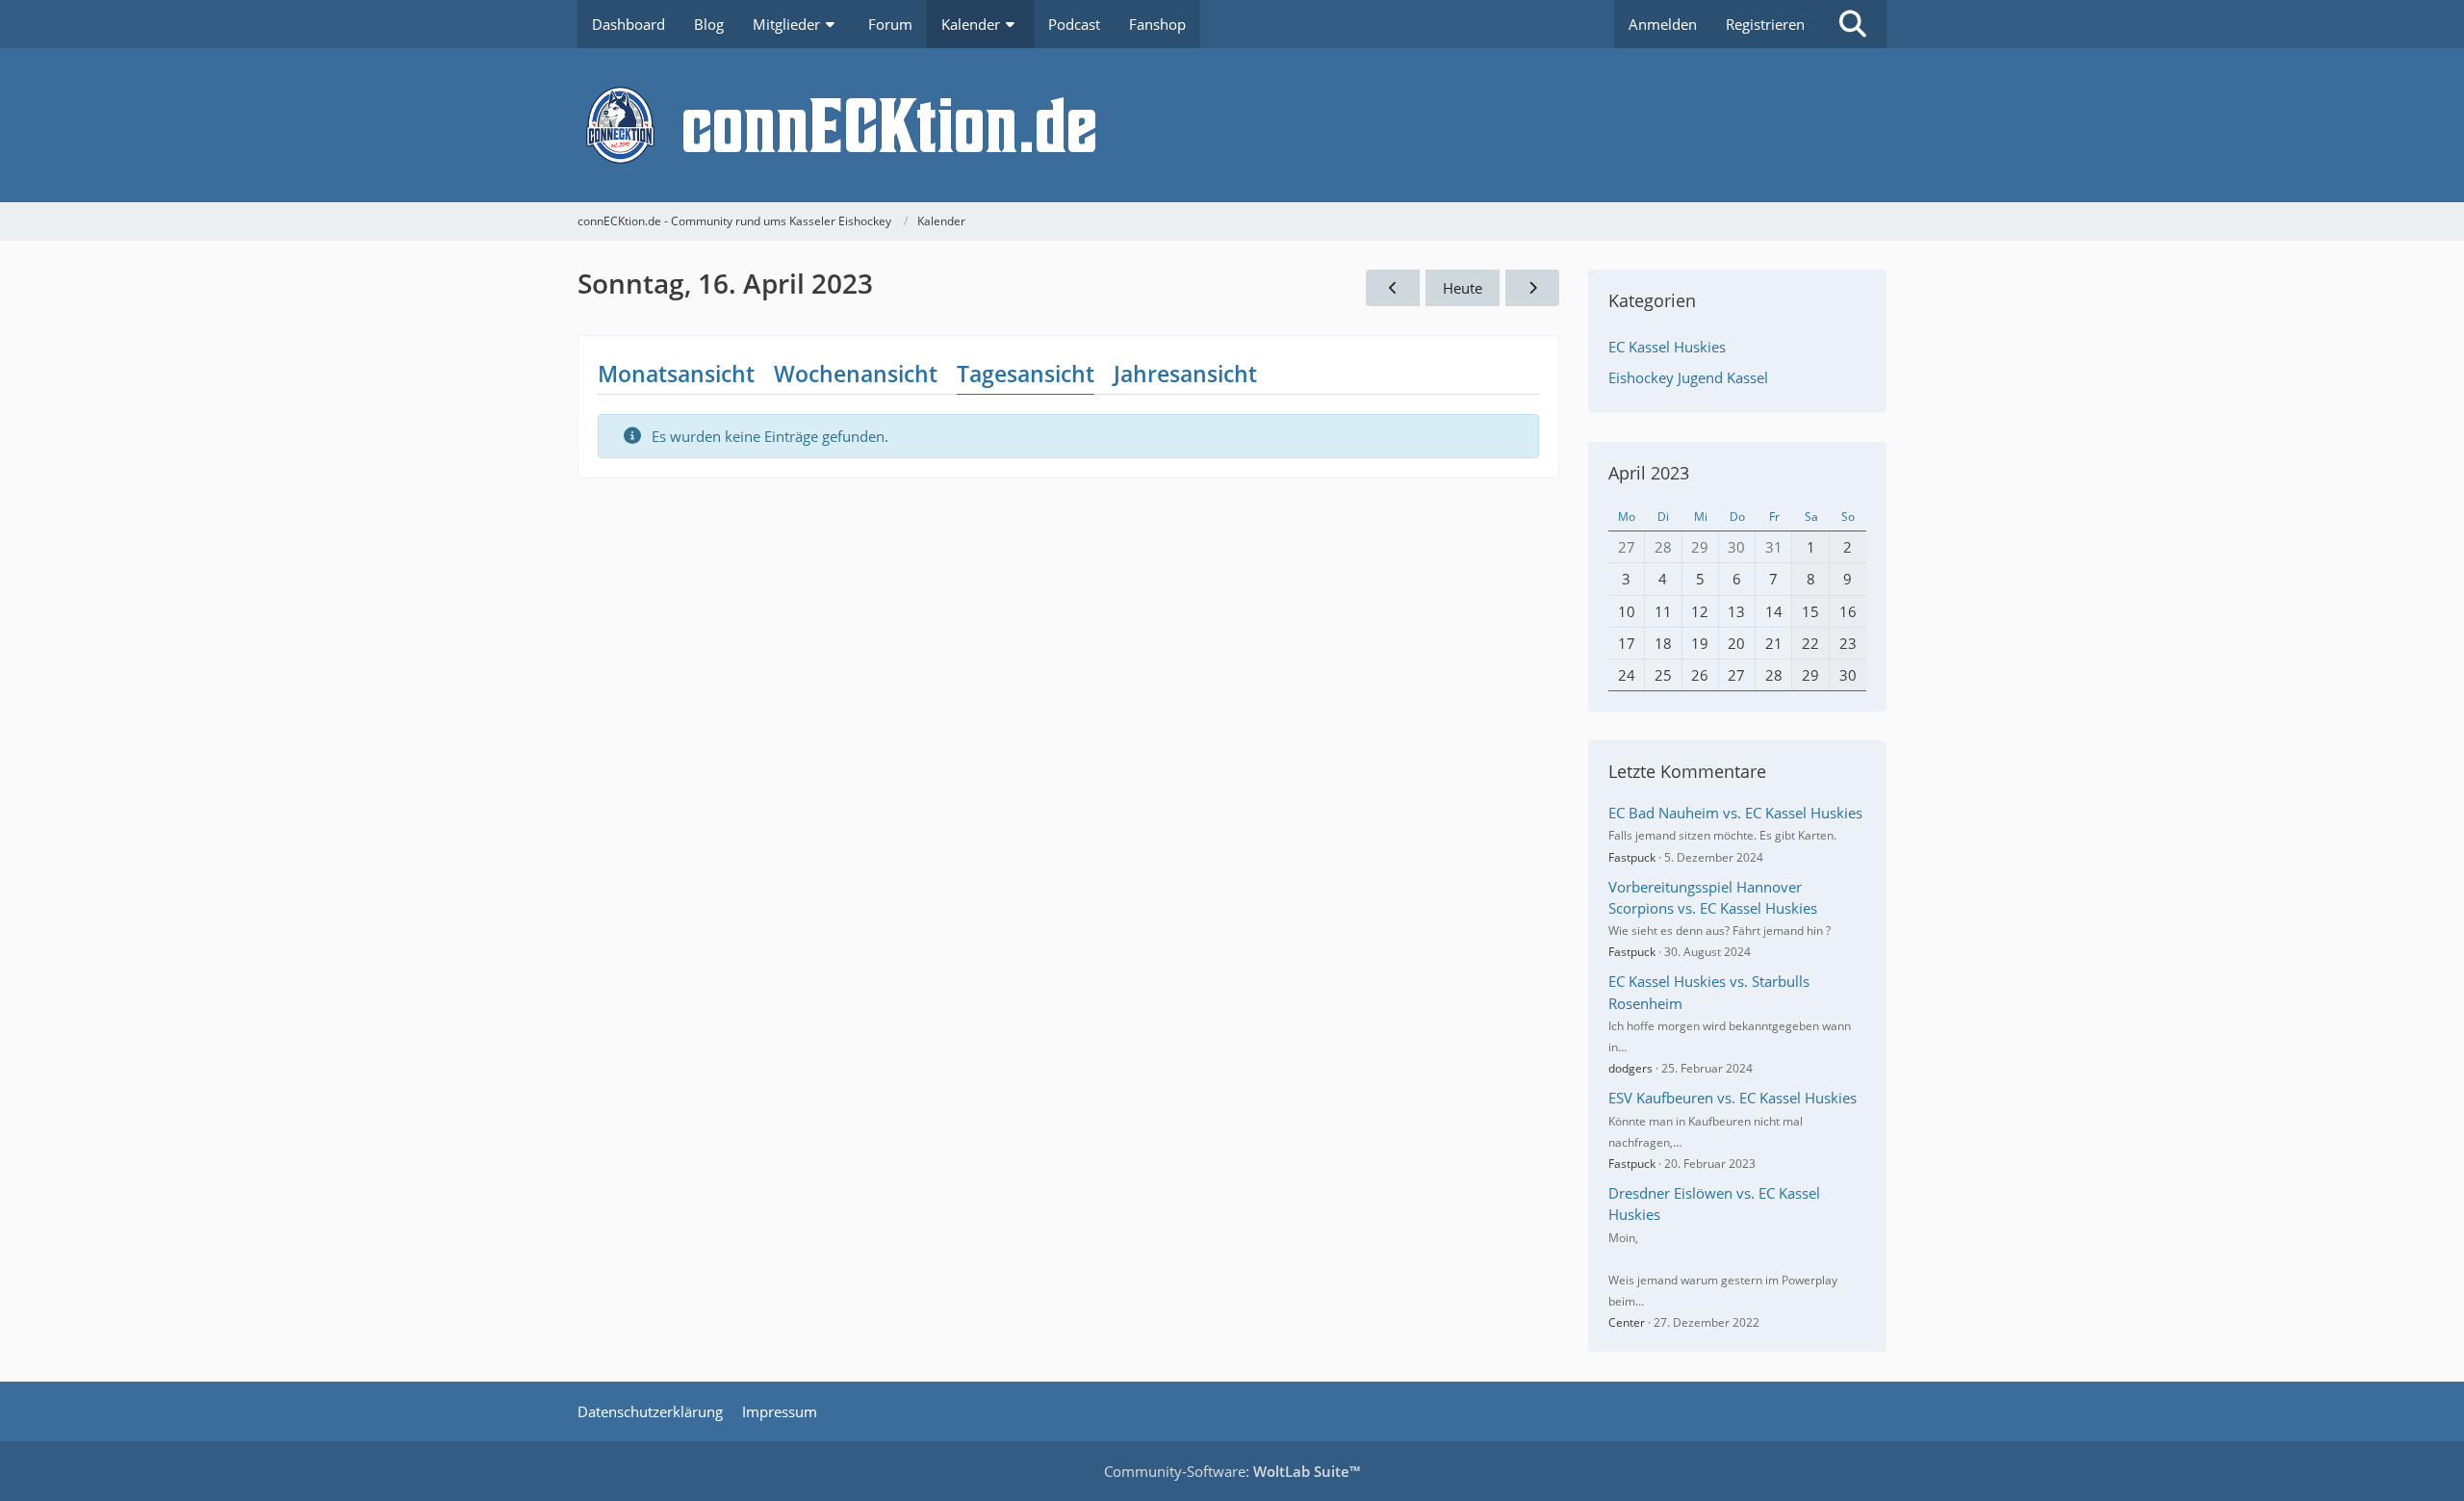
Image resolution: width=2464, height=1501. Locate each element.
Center (1627, 1322)
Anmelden (1663, 24)
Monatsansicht (676, 374)
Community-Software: (1232, 1471)
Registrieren (1765, 24)
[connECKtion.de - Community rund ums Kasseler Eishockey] (1232, 125)
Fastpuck (1632, 857)
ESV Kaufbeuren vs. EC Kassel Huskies (1732, 1098)
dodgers (1630, 1068)
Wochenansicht (856, 374)
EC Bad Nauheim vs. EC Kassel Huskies (1735, 813)
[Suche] (1853, 24)
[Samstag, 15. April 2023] (1393, 288)
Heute (1463, 288)
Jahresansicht (1185, 374)
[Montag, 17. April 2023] (1532, 288)
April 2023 (1649, 473)
